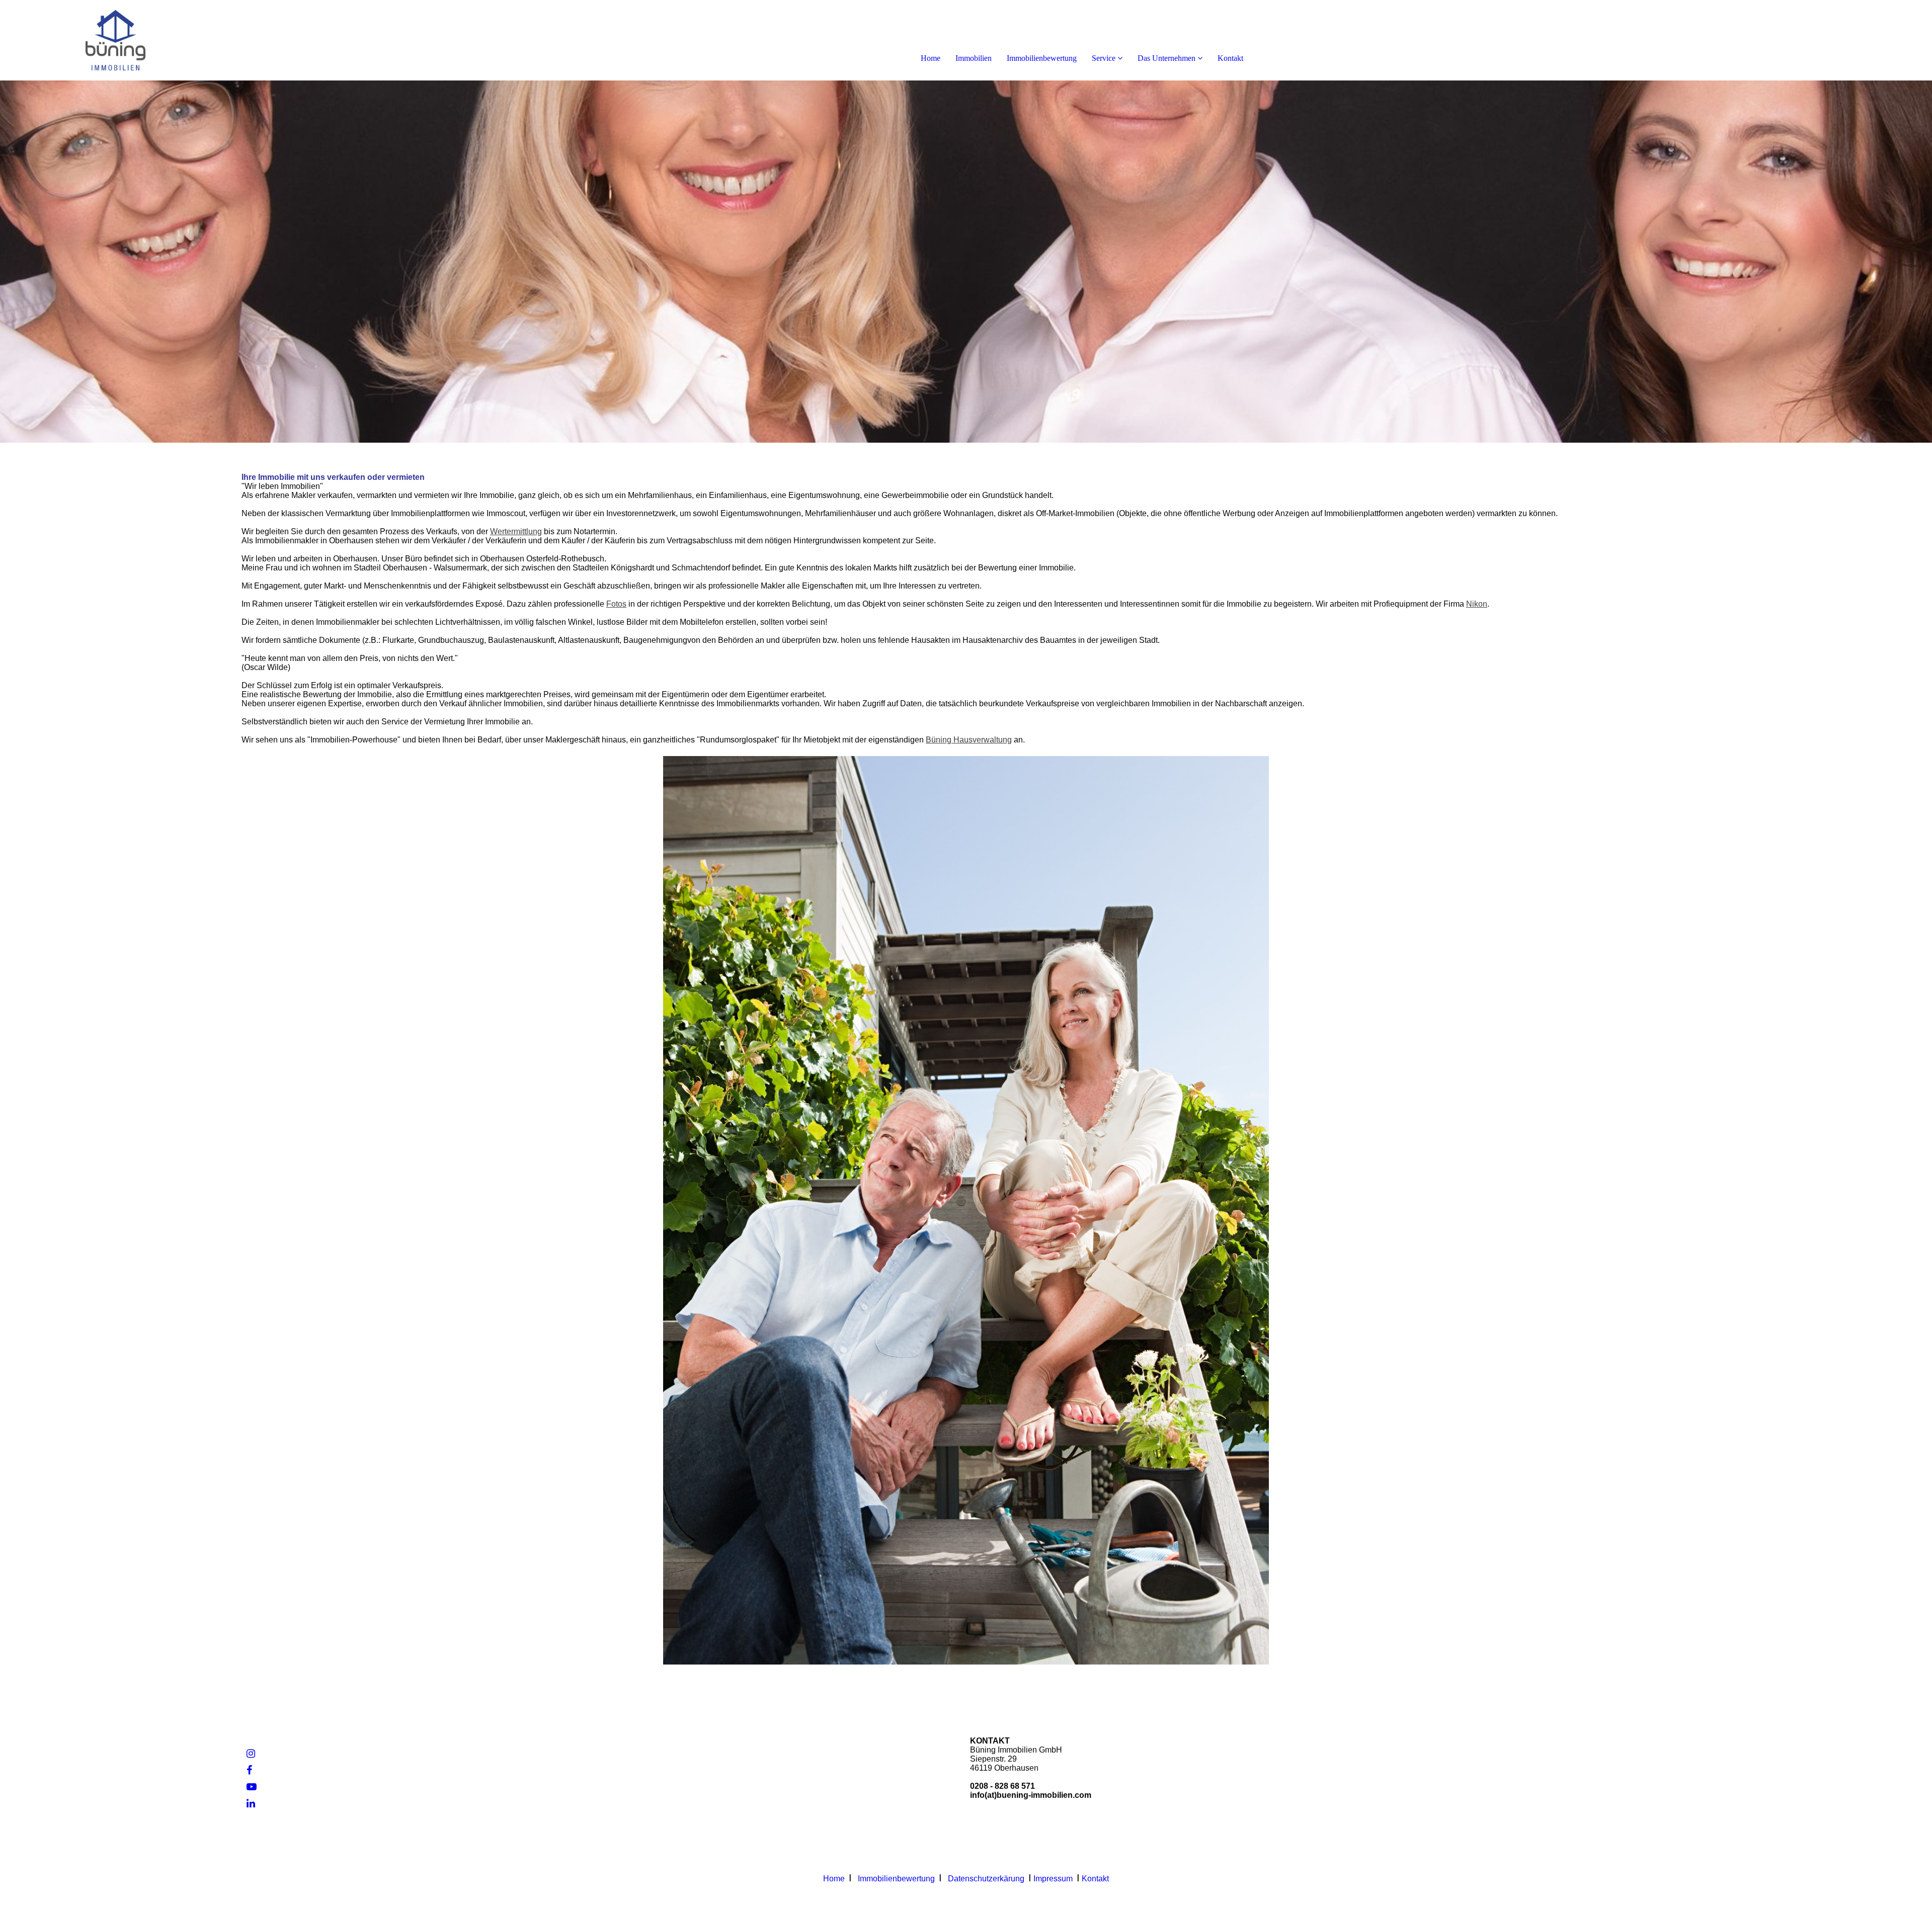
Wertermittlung (516, 531)
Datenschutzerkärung (986, 1879)
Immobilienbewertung (1042, 58)
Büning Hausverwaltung (969, 740)
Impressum (1053, 1879)
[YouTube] (252, 1787)
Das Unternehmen (1166, 58)
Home (931, 58)
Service (1104, 58)
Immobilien (974, 58)
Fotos (616, 604)
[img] (116, 40)
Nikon (1477, 604)
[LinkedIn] (251, 1803)
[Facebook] (249, 1770)
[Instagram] (251, 1754)
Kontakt (1230, 58)
